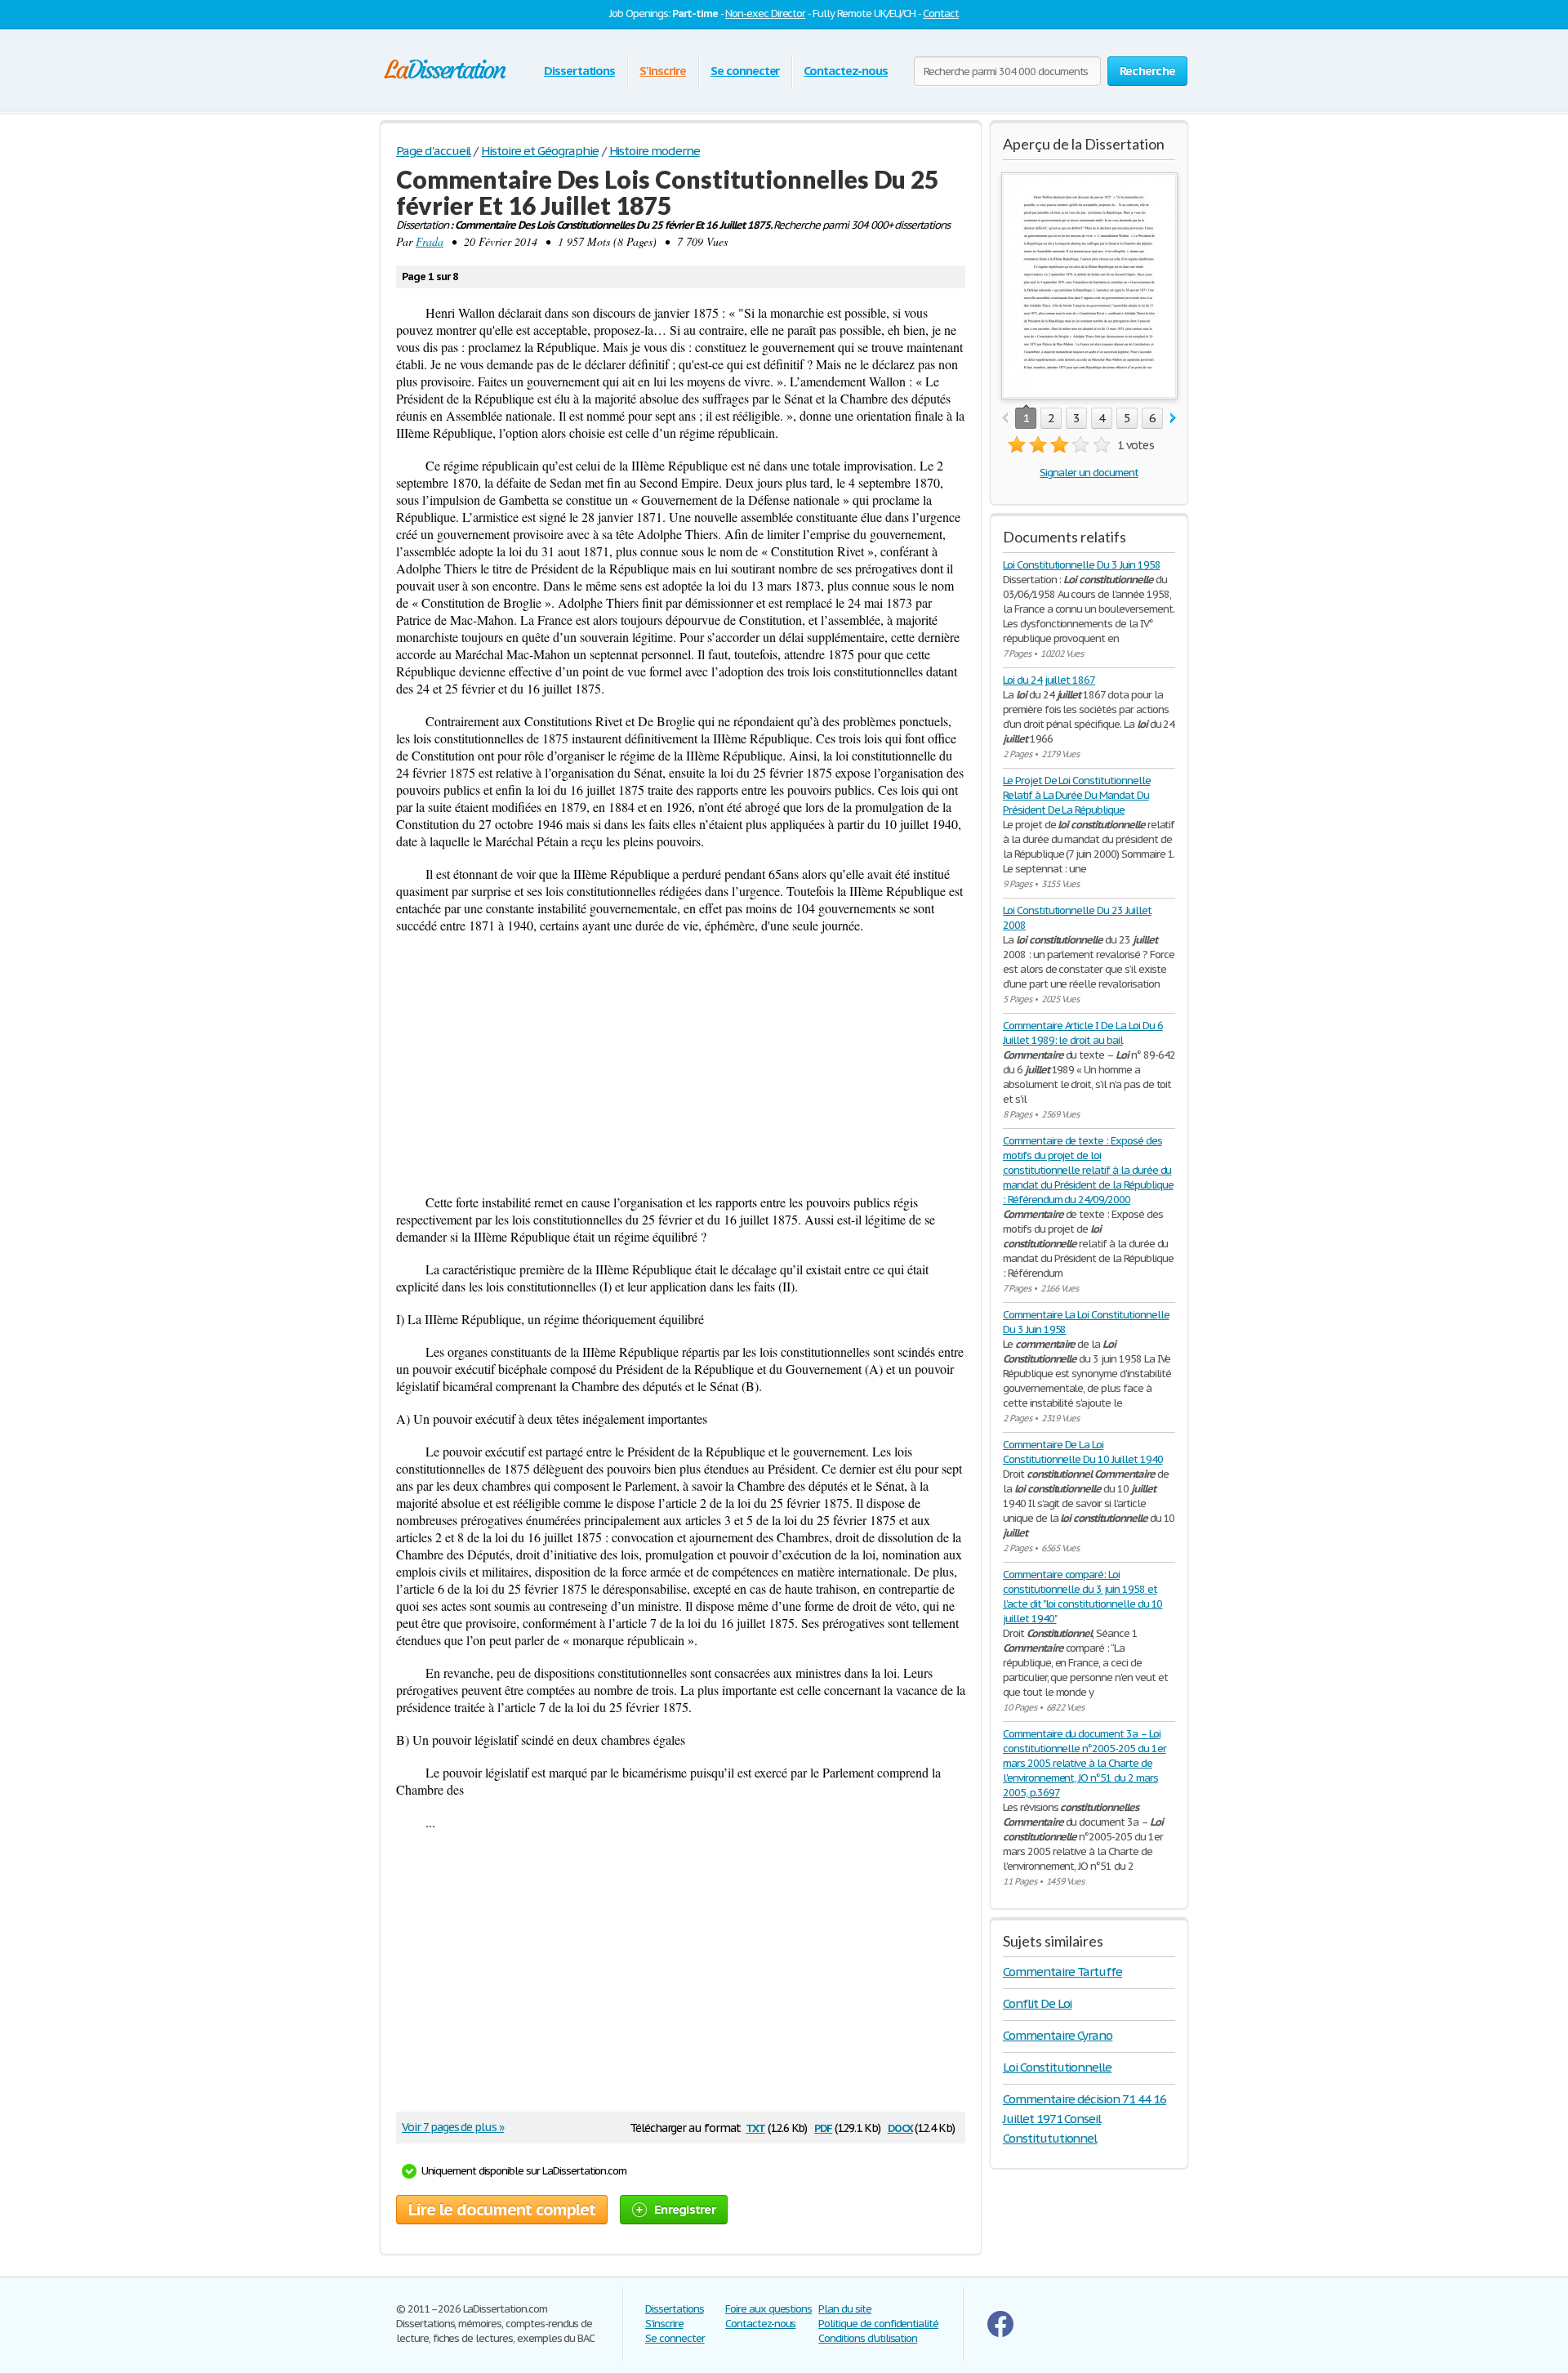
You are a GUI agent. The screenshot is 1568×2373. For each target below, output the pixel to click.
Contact (941, 13)
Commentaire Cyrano (1058, 2035)
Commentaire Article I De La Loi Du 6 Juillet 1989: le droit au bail (1083, 1033)
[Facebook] (1000, 2333)
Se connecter (745, 71)
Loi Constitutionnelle (1057, 2067)
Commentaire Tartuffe (1062, 1972)
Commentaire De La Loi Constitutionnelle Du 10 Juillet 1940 (1083, 1452)
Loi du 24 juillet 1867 (1049, 680)
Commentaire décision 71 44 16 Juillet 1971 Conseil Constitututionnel (1085, 2119)
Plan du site (845, 2309)
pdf (823, 2127)
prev (1005, 419)
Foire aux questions (768, 2309)
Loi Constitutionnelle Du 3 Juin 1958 (1082, 565)
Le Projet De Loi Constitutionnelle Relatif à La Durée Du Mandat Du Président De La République (1077, 795)
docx (900, 2127)
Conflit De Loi (1037, 2003)
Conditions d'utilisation (868, 2338)
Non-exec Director (765, 13)
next (1173, 419)
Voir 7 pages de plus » (453, 2127)
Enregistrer (685, 2209)
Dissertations (579, 71)
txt (755, 2127)
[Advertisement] (681, 1064)
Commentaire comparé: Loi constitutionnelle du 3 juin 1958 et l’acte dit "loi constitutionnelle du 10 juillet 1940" (1082, 1597)
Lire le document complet (502, 2210)
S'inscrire (663, 71)
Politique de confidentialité (878, 2324)
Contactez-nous (845, 71)
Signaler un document (1089, 473)
